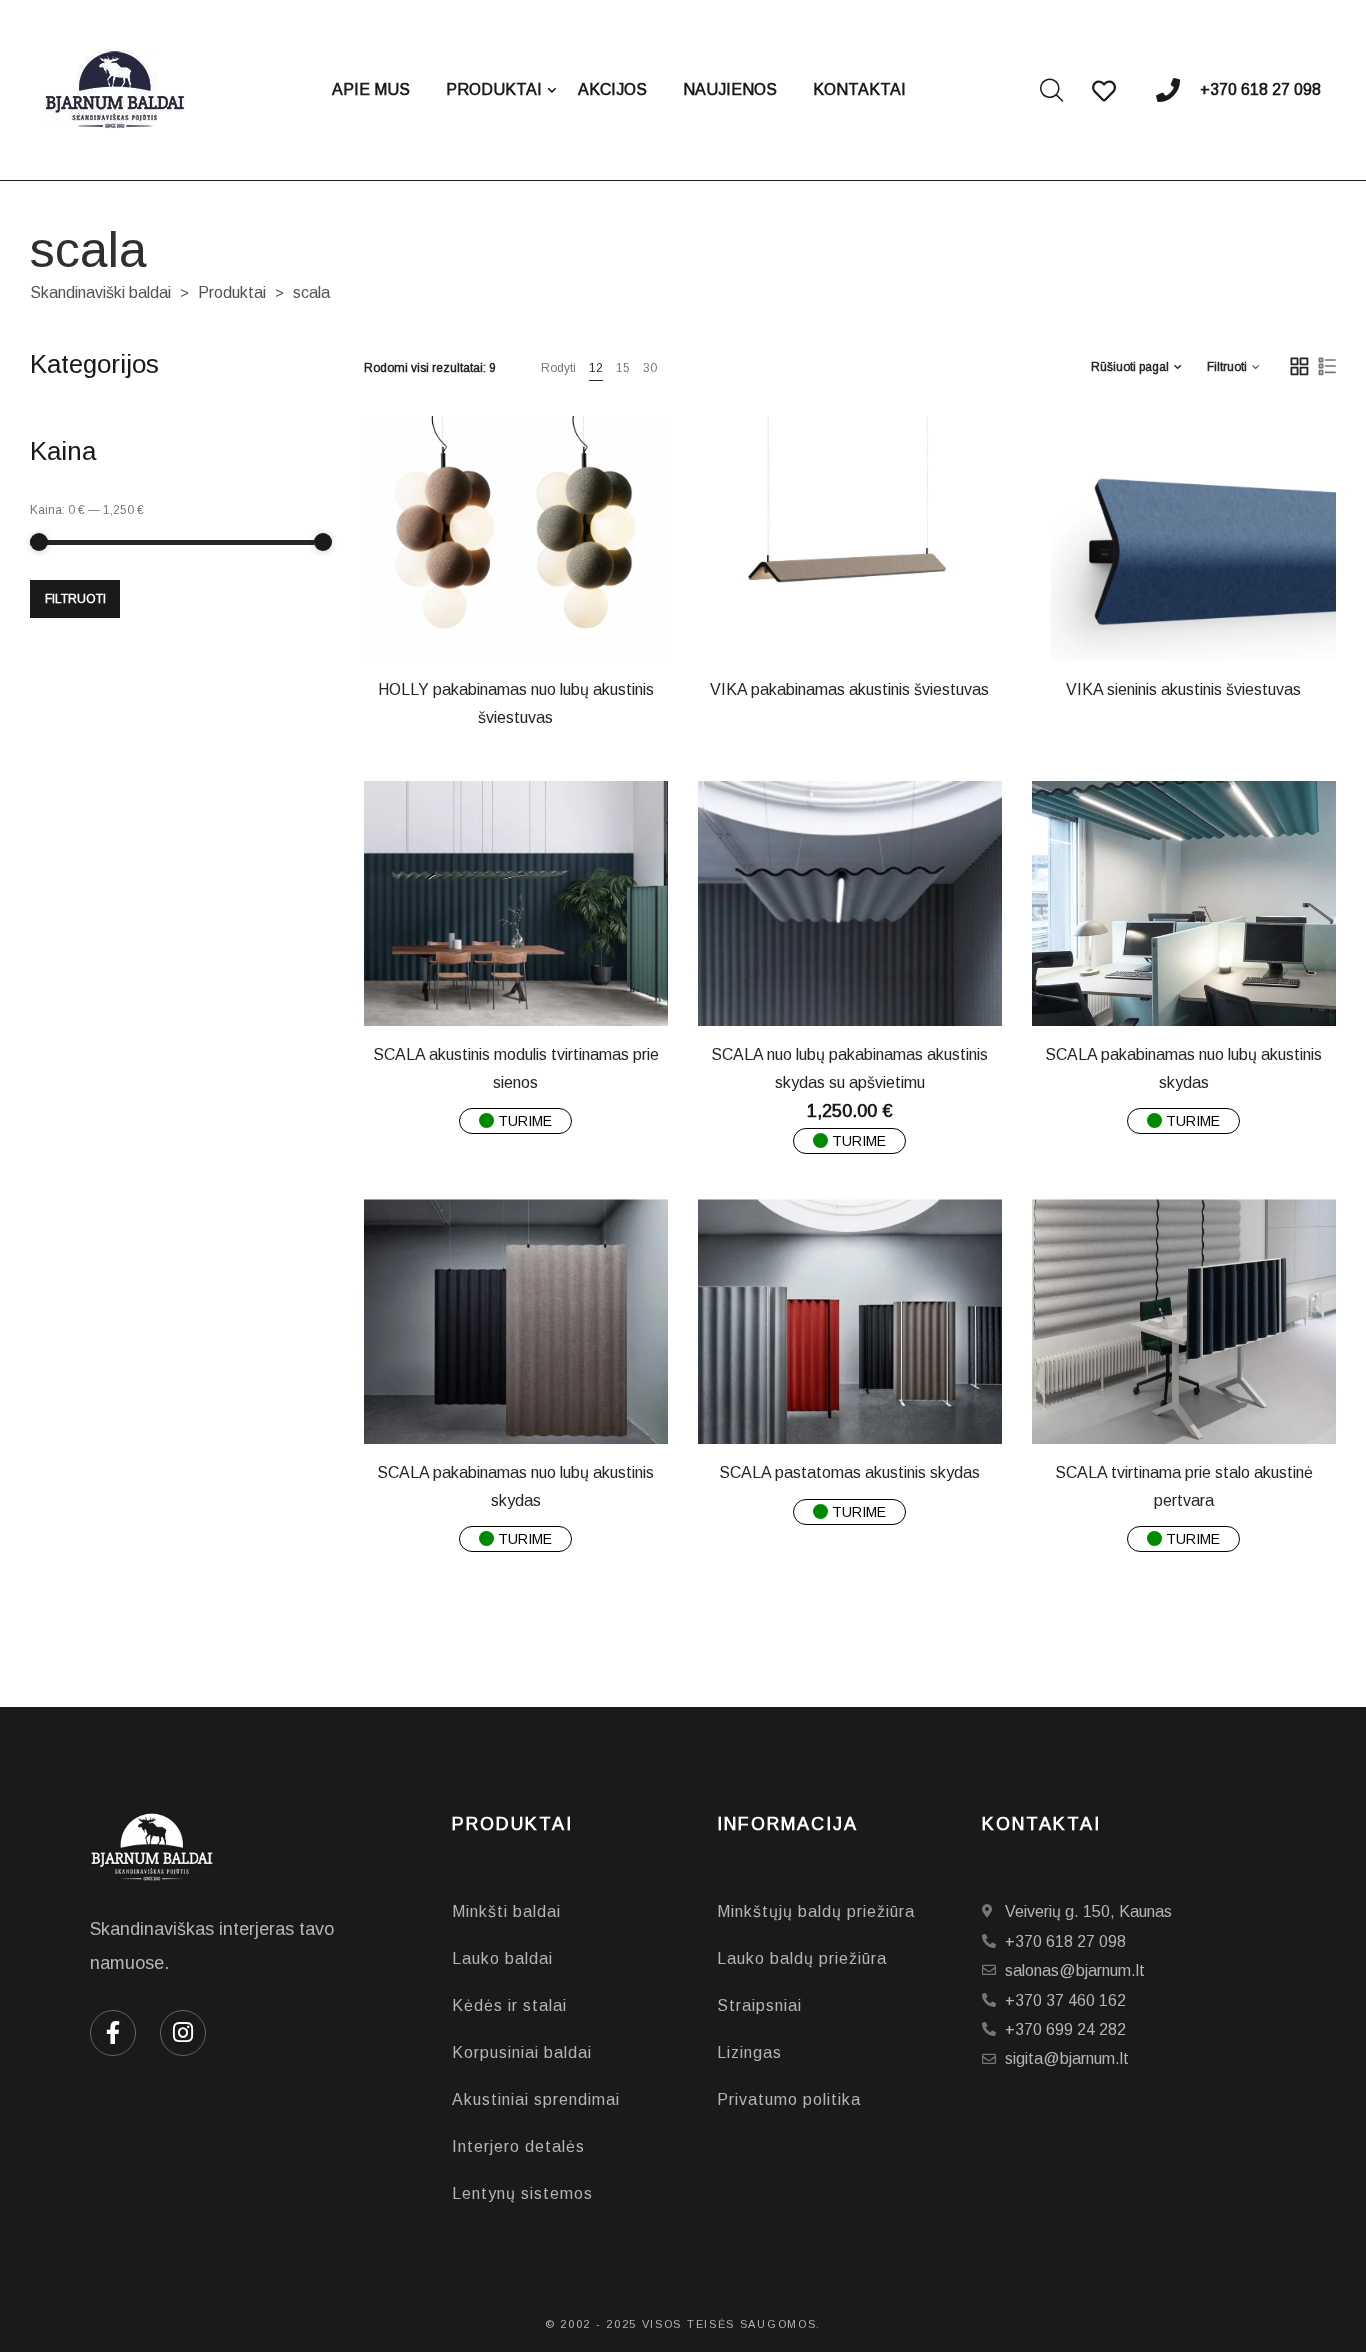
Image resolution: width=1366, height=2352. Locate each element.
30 (650, 368)
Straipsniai (759, 2005)
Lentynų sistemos (522, 2193)
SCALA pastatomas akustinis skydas (849, 1472)
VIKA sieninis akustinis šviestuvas (1183, 689)
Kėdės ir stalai (509, 2005)
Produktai (232, 292)
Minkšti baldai (506, 1911)
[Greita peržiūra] (531, 614)
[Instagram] (183, 2033)
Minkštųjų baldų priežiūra (816, 1911)
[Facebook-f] (113, 2033)
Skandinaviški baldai (100, 292)
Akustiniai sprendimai (536, 2099)
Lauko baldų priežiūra (802, 1958)
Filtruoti (75, 599)
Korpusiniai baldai (522, 2052)
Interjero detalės (518, 2146)
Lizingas (749, 2052)
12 (596, 368)
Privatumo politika (789, 2099)
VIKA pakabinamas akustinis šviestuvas (849, 689)
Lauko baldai (502, 1958)
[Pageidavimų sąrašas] (581, 614)
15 (623, 368)
